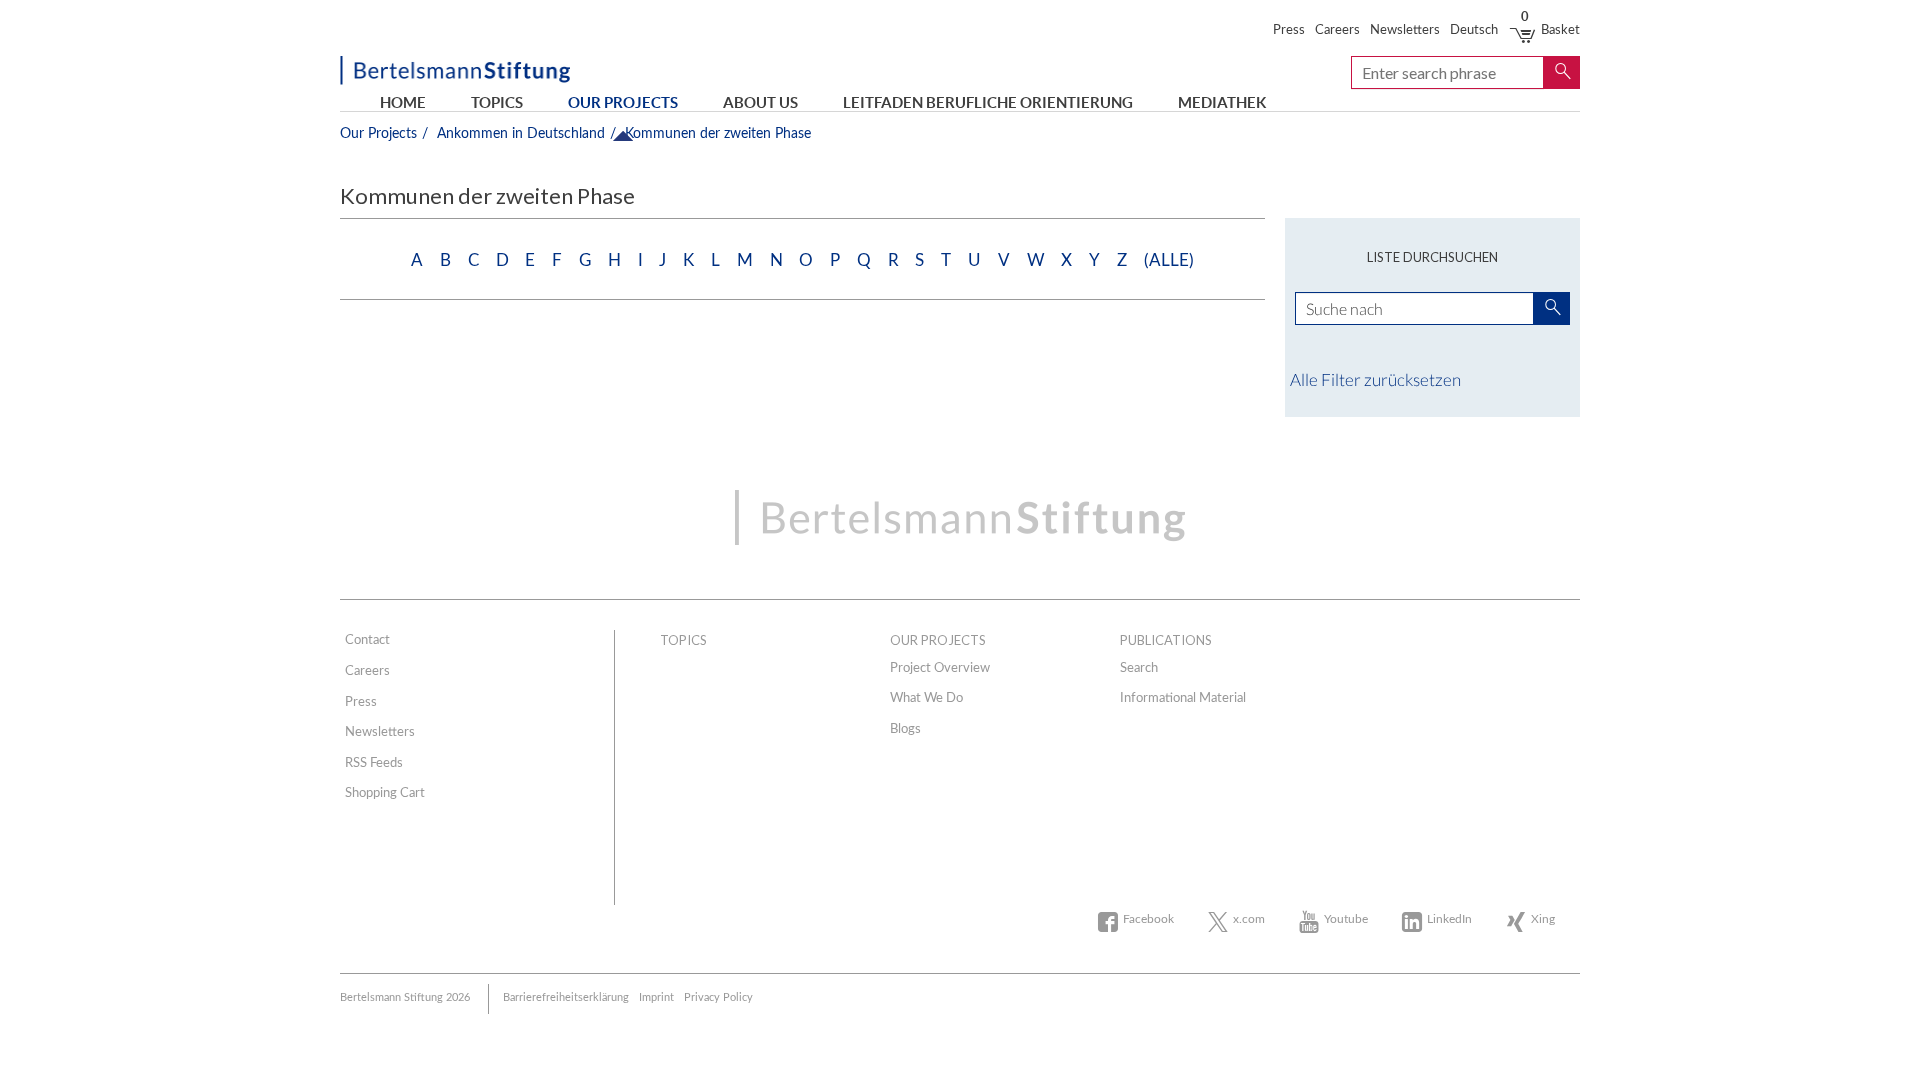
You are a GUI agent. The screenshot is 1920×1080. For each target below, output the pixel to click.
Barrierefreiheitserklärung (566, 997)
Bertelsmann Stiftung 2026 (405, 997)
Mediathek (1222, 102)
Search (1139, 668)
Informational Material (1183, 698)
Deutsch (1474, 30)
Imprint (656, 997)
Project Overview (940, 668)
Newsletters (1405, 30)
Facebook (1148, 919)
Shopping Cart (385, 793)
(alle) (1169, 260)
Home (403, 102)
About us (760, 102)
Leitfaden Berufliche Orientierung (988, 102)
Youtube (1346, 919)
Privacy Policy (718, 997)
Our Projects (623, 102)
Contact (367, 640)
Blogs (905, 729)
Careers (1337, 30)
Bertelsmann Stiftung (455, 72)
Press (1289, 30)
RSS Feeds (374, 763)
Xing (1543, 919)
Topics (497, 102)
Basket (1550, 30)
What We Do (926, 698)
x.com (1249, 919)
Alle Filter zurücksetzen (1375, 379)
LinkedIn (1449, 919)
